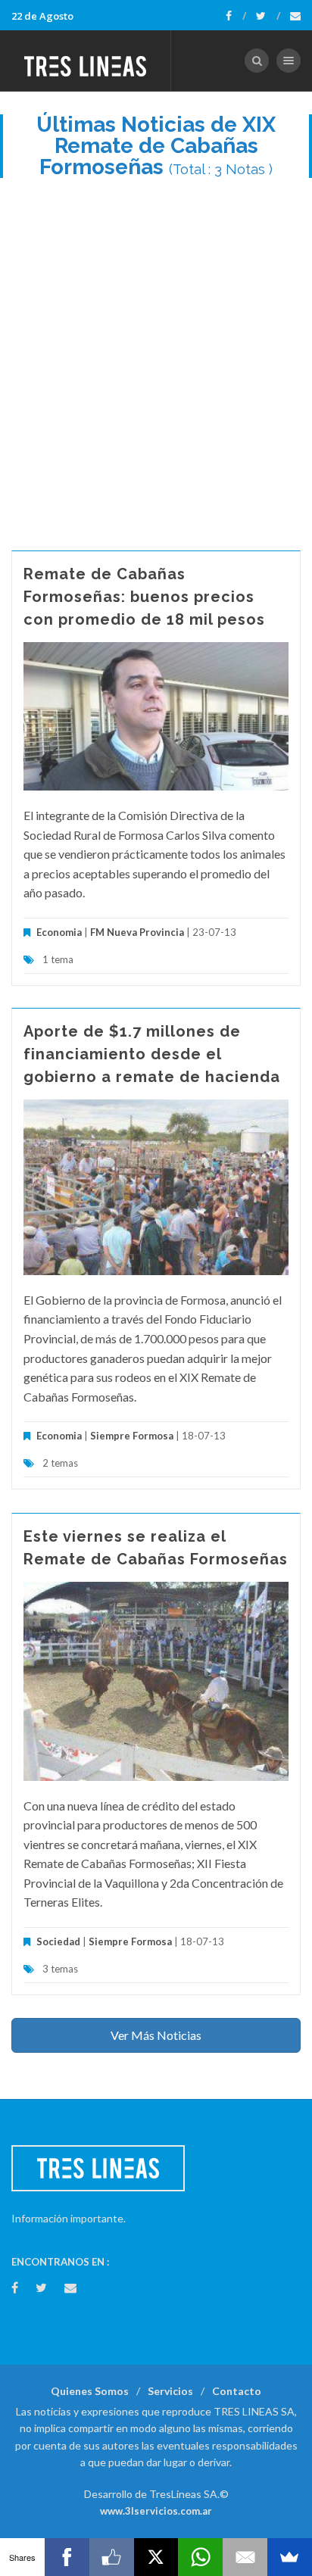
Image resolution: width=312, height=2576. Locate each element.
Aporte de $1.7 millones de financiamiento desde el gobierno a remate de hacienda (152, 1054)
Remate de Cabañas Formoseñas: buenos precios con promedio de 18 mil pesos (144, 597)
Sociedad (58, 1941)
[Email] (245, 2557)
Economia (60, 932)
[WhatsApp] (200, 2557)
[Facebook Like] (112, 2557)
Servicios (170, 2391)
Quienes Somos (90, 2391)
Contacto (237, 2391)
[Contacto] (295, 16)
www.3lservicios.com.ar (156, 2511)
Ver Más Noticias (156, 2035)
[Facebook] (236, 16)
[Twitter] (268, 16)
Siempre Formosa (132, 1436)
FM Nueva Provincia (137, 932)
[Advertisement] (156, 357)
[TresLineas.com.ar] (86, 61)
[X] (156, 2557)
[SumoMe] (290, 2557)
